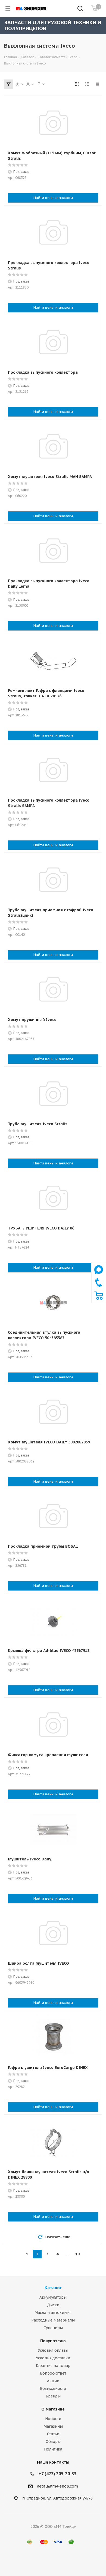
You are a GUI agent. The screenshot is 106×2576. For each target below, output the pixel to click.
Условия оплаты (53, 2350)
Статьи (53, 2434)
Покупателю (53, 2341)
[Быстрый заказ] (99, 1299)
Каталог (53, 2288)
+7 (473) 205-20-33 (57, 2474)
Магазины (53, 2426)
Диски (53, 2305)
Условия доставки (53, 2358)
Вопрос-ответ (53, 2373)
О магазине (53, 2409)
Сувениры (53, 2328)
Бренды (53, 2396)
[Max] (99, 1275)
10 (77, 2254)
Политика (53, 2449)
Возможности (53, 2388)
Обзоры (53, 2442)
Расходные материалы (53, 2320)
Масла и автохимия (53, 2313)
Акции (53, 2381)
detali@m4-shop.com (57, 2486)
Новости (53, 2419)
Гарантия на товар (53, 2366)
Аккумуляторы (53, 2297)
